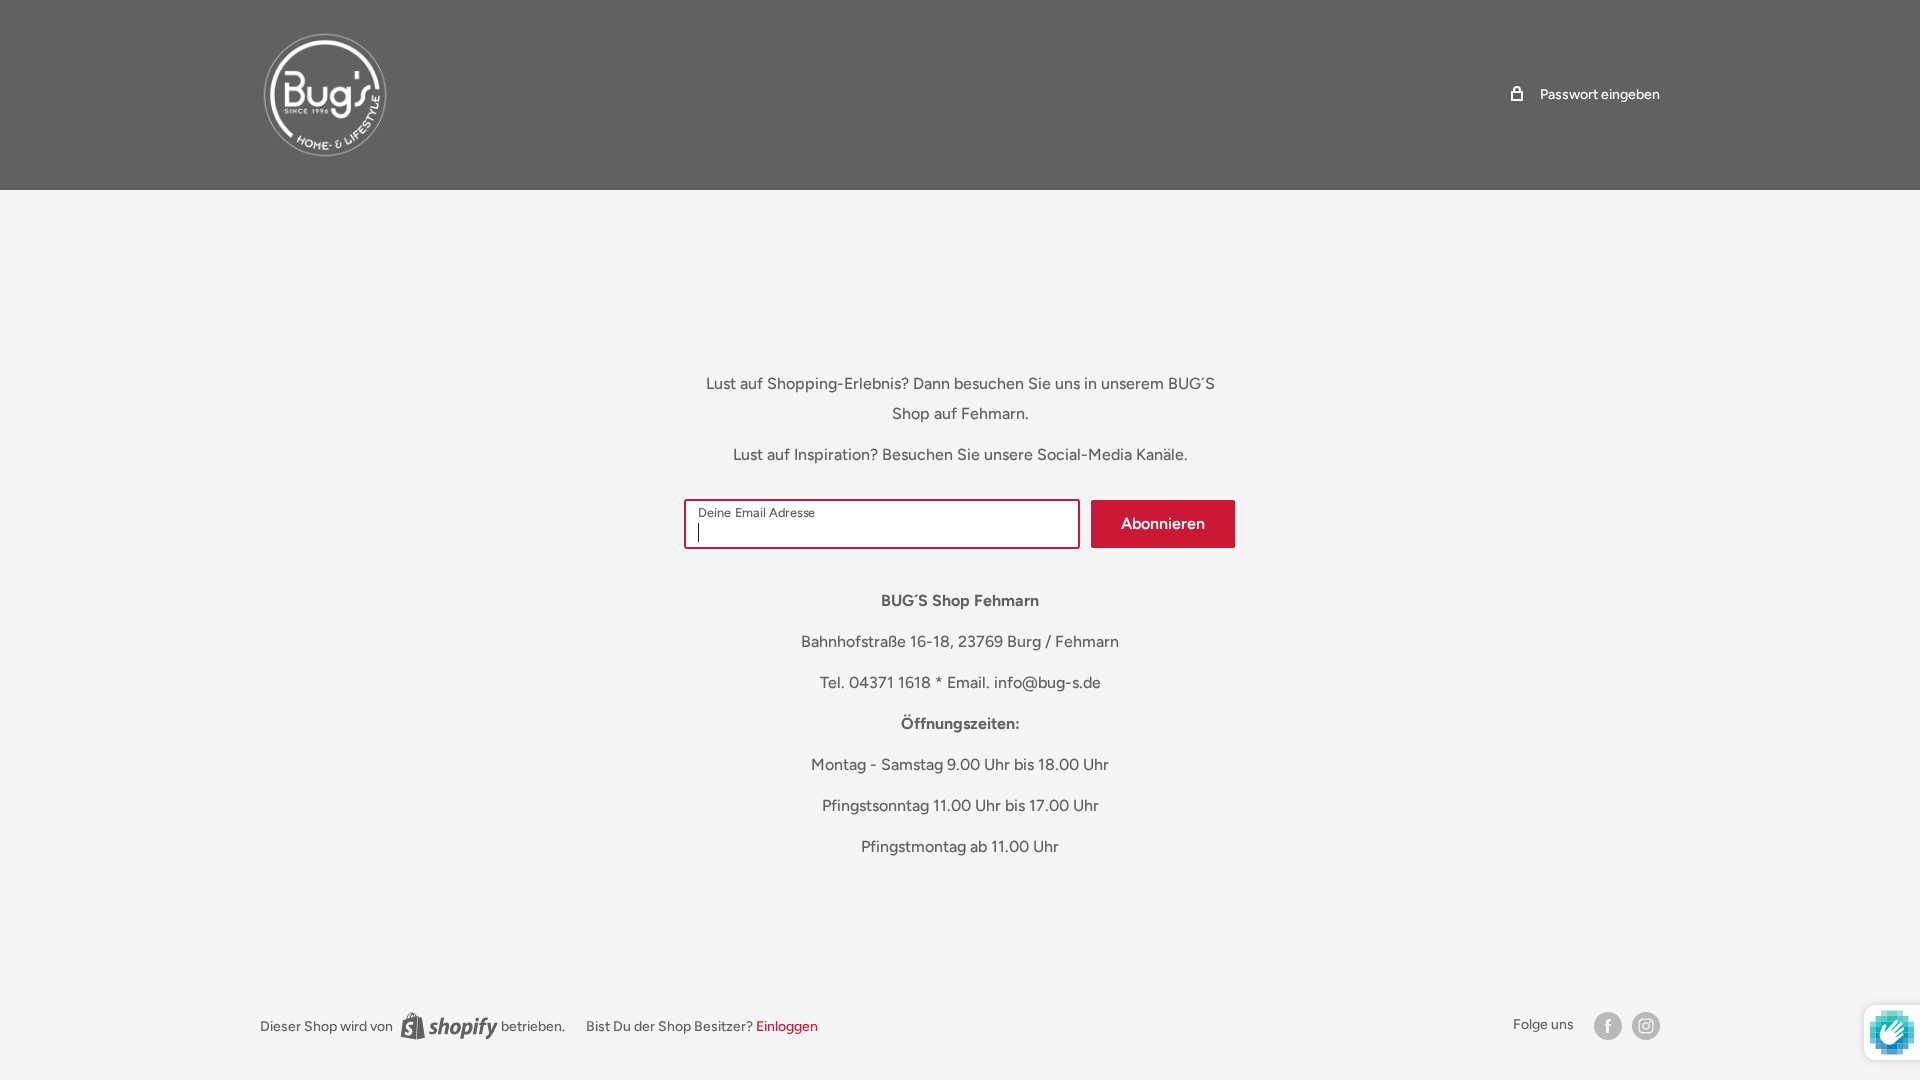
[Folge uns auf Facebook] (1608, 1026)
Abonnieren (1163, 523)
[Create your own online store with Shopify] (449, 1026)
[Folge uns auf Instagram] (1646, 1026)
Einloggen (787, 1026)
